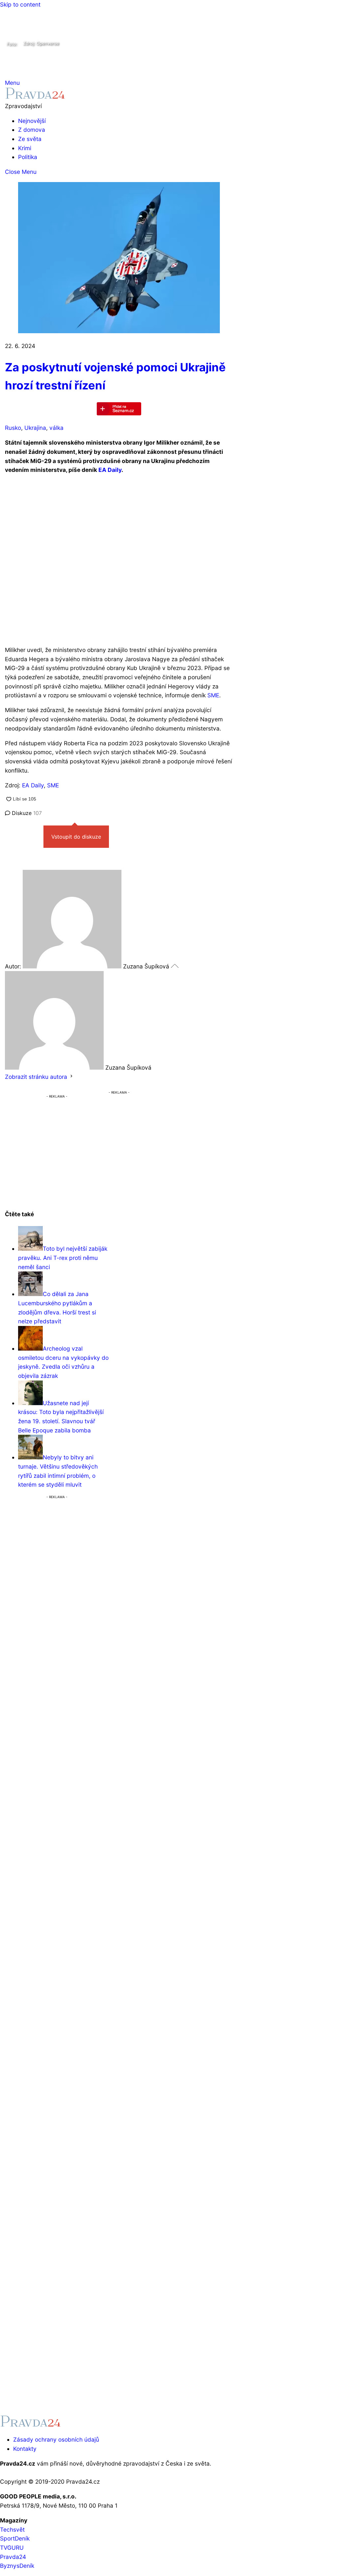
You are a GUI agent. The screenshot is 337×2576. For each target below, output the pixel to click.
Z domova (32, 130)
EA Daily (110, 470)
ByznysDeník (17, 2566)
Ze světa (30, 139)
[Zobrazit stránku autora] (71, 1077)
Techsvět (12, 2530)
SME (213, 695)
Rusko (13, 428)
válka (56, 428)
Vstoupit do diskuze (76, 837)
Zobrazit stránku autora (36, 1077)
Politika (28, 157)
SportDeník (15, 2538)
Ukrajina (35, 428)
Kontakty (25, 2449)
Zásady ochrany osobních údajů (56, 2439)
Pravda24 (13, 2557)
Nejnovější (32, 121)
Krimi (25, 148)
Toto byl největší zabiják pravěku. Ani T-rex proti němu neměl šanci (63, 1258)
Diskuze (26, 813)
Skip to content (20, 4)
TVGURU (12, 2548)
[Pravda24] (35, 97)
